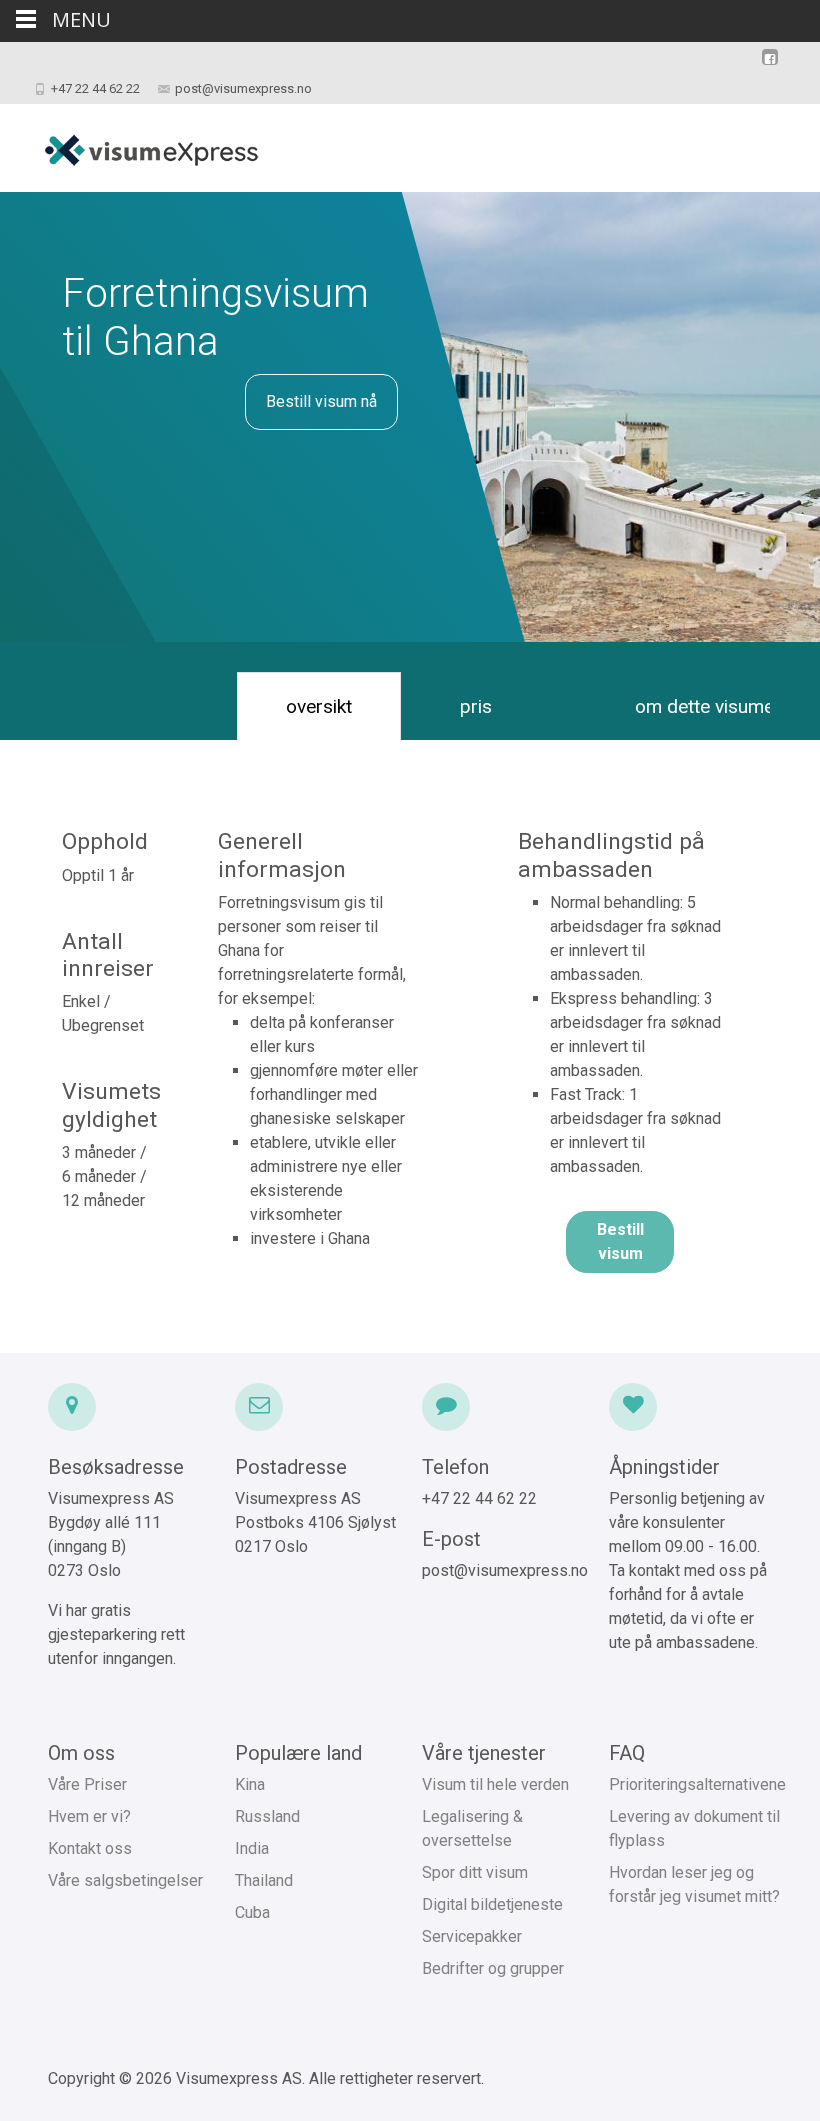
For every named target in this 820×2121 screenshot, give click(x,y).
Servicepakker (472, 1936)
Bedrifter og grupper (493, 1968)
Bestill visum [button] (620, 1241)
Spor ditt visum (475, 1872)
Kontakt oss (90, 1848)
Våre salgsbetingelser (125, 1880)
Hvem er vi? (89, 1816)
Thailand (264, 1880)
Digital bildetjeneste (492, 1904)
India (252, 1848)
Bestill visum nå (321, 401)
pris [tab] (476, 706)
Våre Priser (87, 1784)
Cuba (252, 1912)
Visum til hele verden (495, 1784)
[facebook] (770, 66)
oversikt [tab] (319, 706)
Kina (250, 1784)
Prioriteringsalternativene (697, 1784)
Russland (267, 1816)
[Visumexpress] (135, 144)
